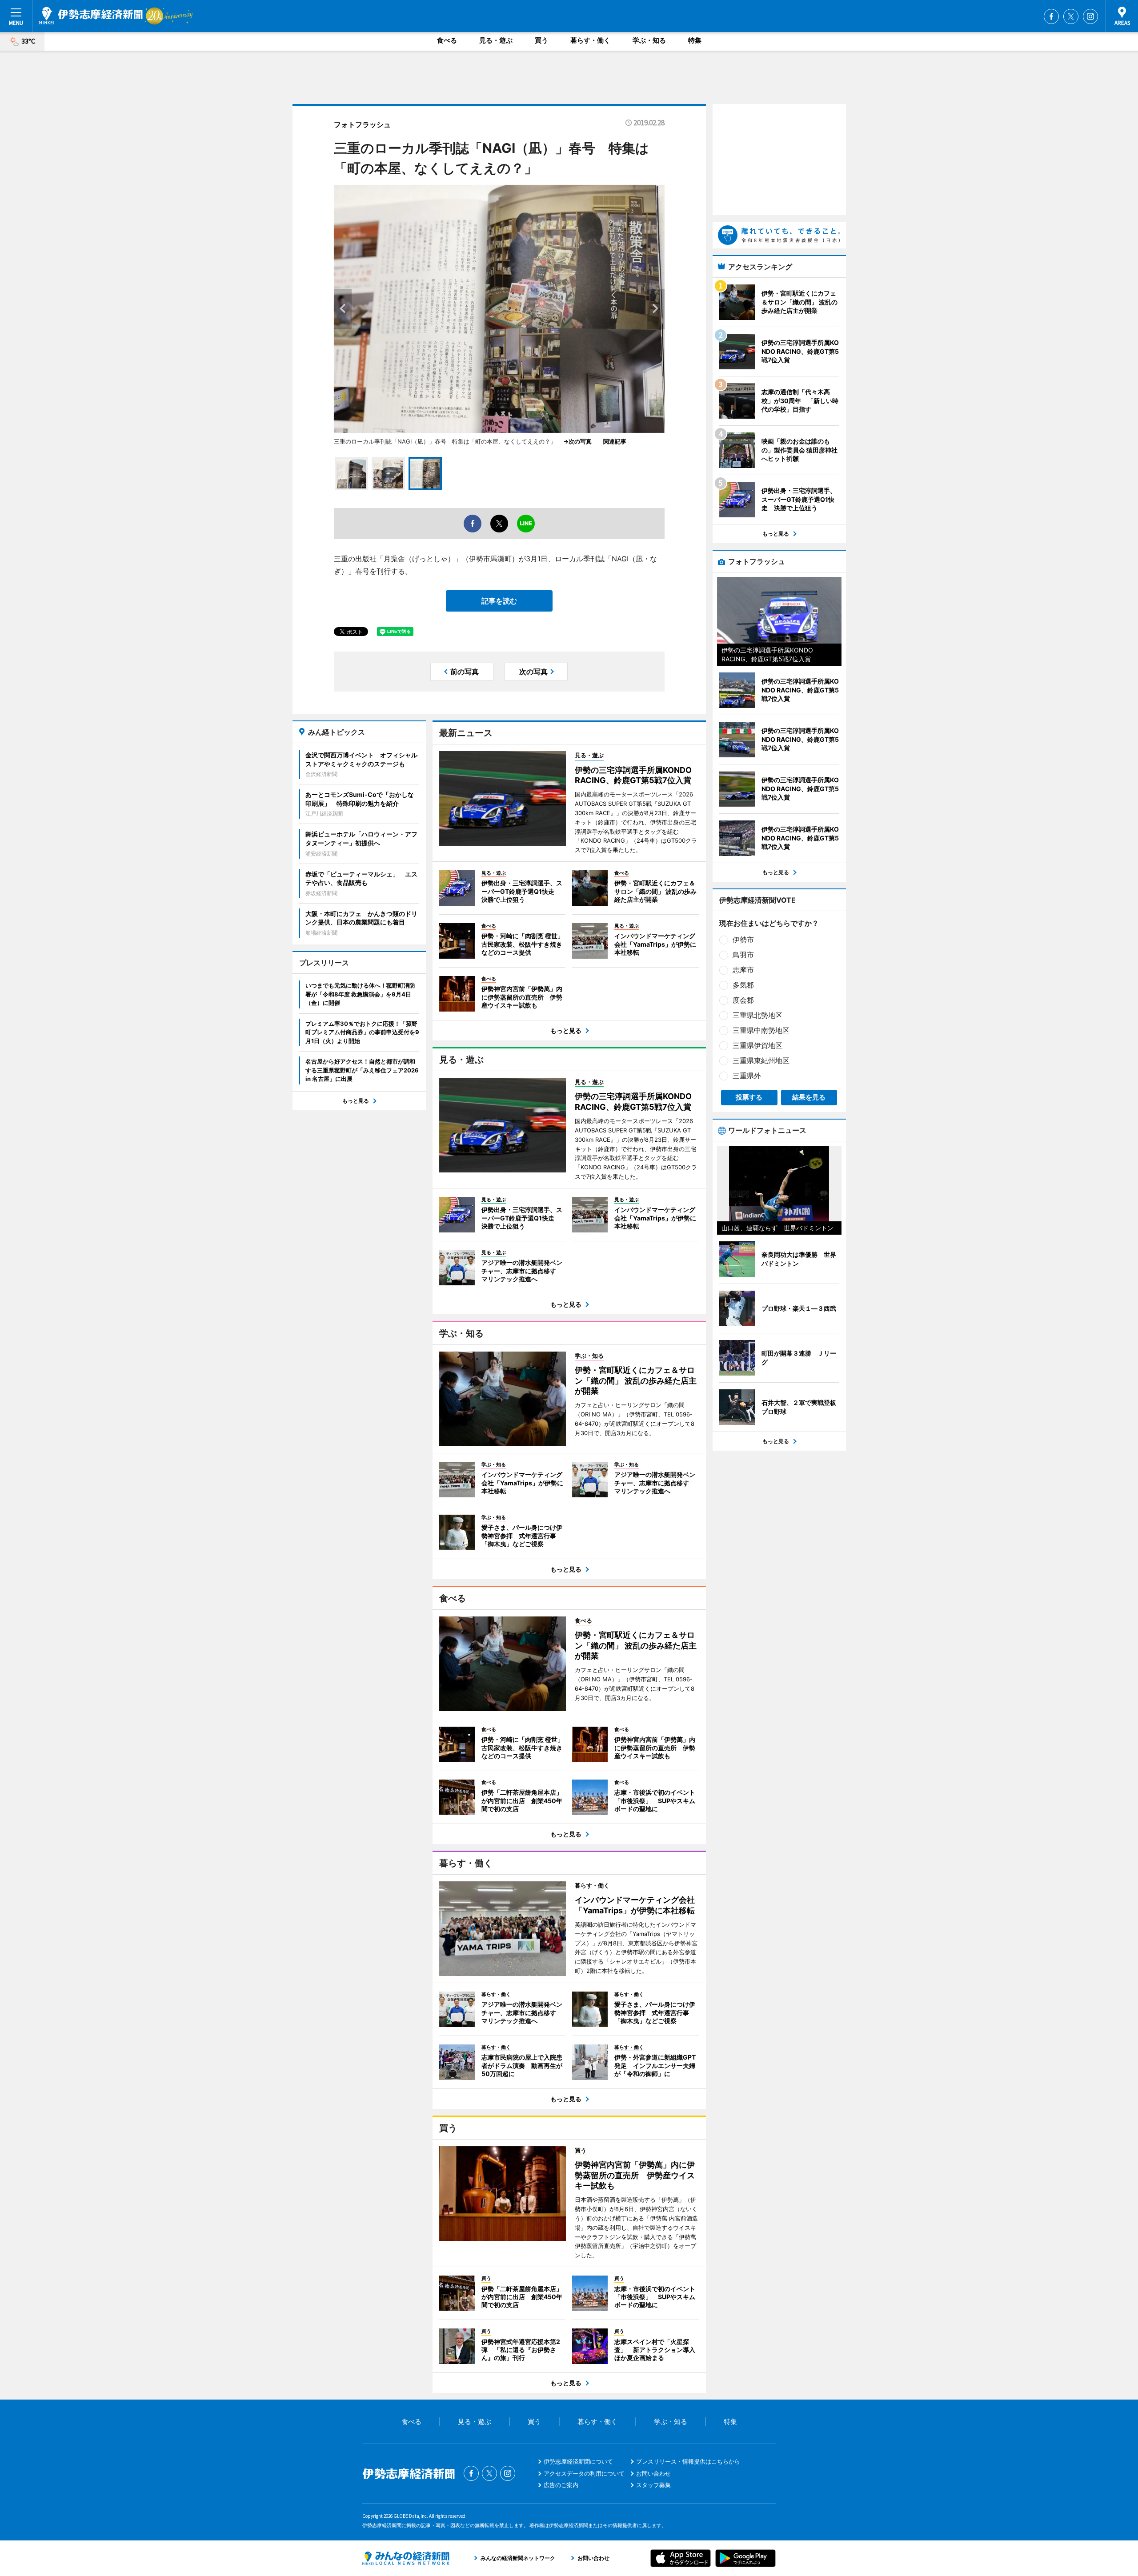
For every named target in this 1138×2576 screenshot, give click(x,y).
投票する (749, 1097)
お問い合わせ (653, 2473)
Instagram (1090, 16)
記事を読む (499, 601)
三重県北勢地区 (757, 1015)
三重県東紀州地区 (761, 1060)
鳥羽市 (743, 955)
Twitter (1071, 16)
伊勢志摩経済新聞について (578, 2461)
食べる (447, 40)
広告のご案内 (561, 2485)
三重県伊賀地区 (757, 1045)
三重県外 (747, 1076)
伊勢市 (743, 940)
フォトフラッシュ (362, 124)
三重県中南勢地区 (761, 1030)
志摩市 (743, 970)
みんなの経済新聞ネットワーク (406, 2558)
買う (541, 40)
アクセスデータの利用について (584, 2473)
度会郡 (743, 1000)
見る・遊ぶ (496, 40)
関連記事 (615, 441)
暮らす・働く (590, 40)
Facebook (1051, 16)
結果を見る (809, 1097)
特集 (695, 40)
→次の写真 (580, 441)
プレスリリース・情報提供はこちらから (688, 2461)
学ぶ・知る (649, 40)
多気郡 (743, 985)
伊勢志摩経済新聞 (91, 16)
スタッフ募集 (653, 2485)
